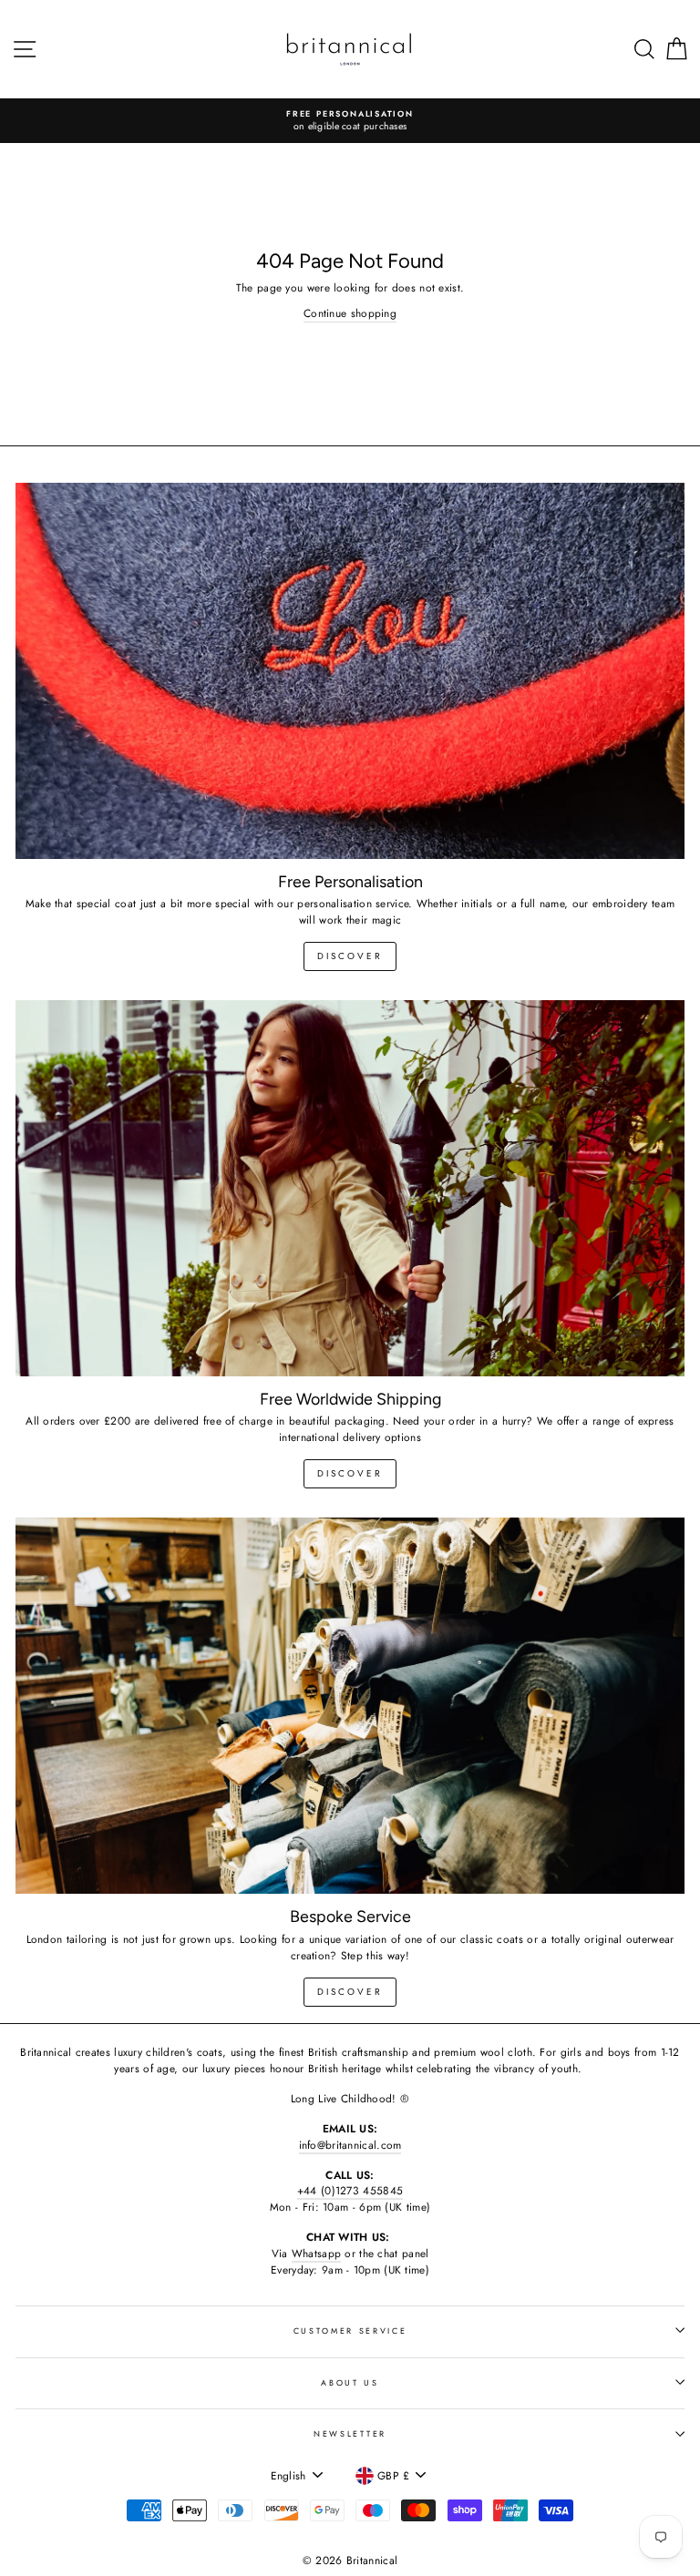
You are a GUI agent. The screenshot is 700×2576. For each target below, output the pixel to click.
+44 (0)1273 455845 (350, 2190)
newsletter (350, 2433)
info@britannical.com (350, 2145)
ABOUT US (350, 2382)
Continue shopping (350, 313)
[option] (350, 121)
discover (350, 956)
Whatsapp (316, 2253)
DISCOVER (350, 1473)
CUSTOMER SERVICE (350, 2331)
